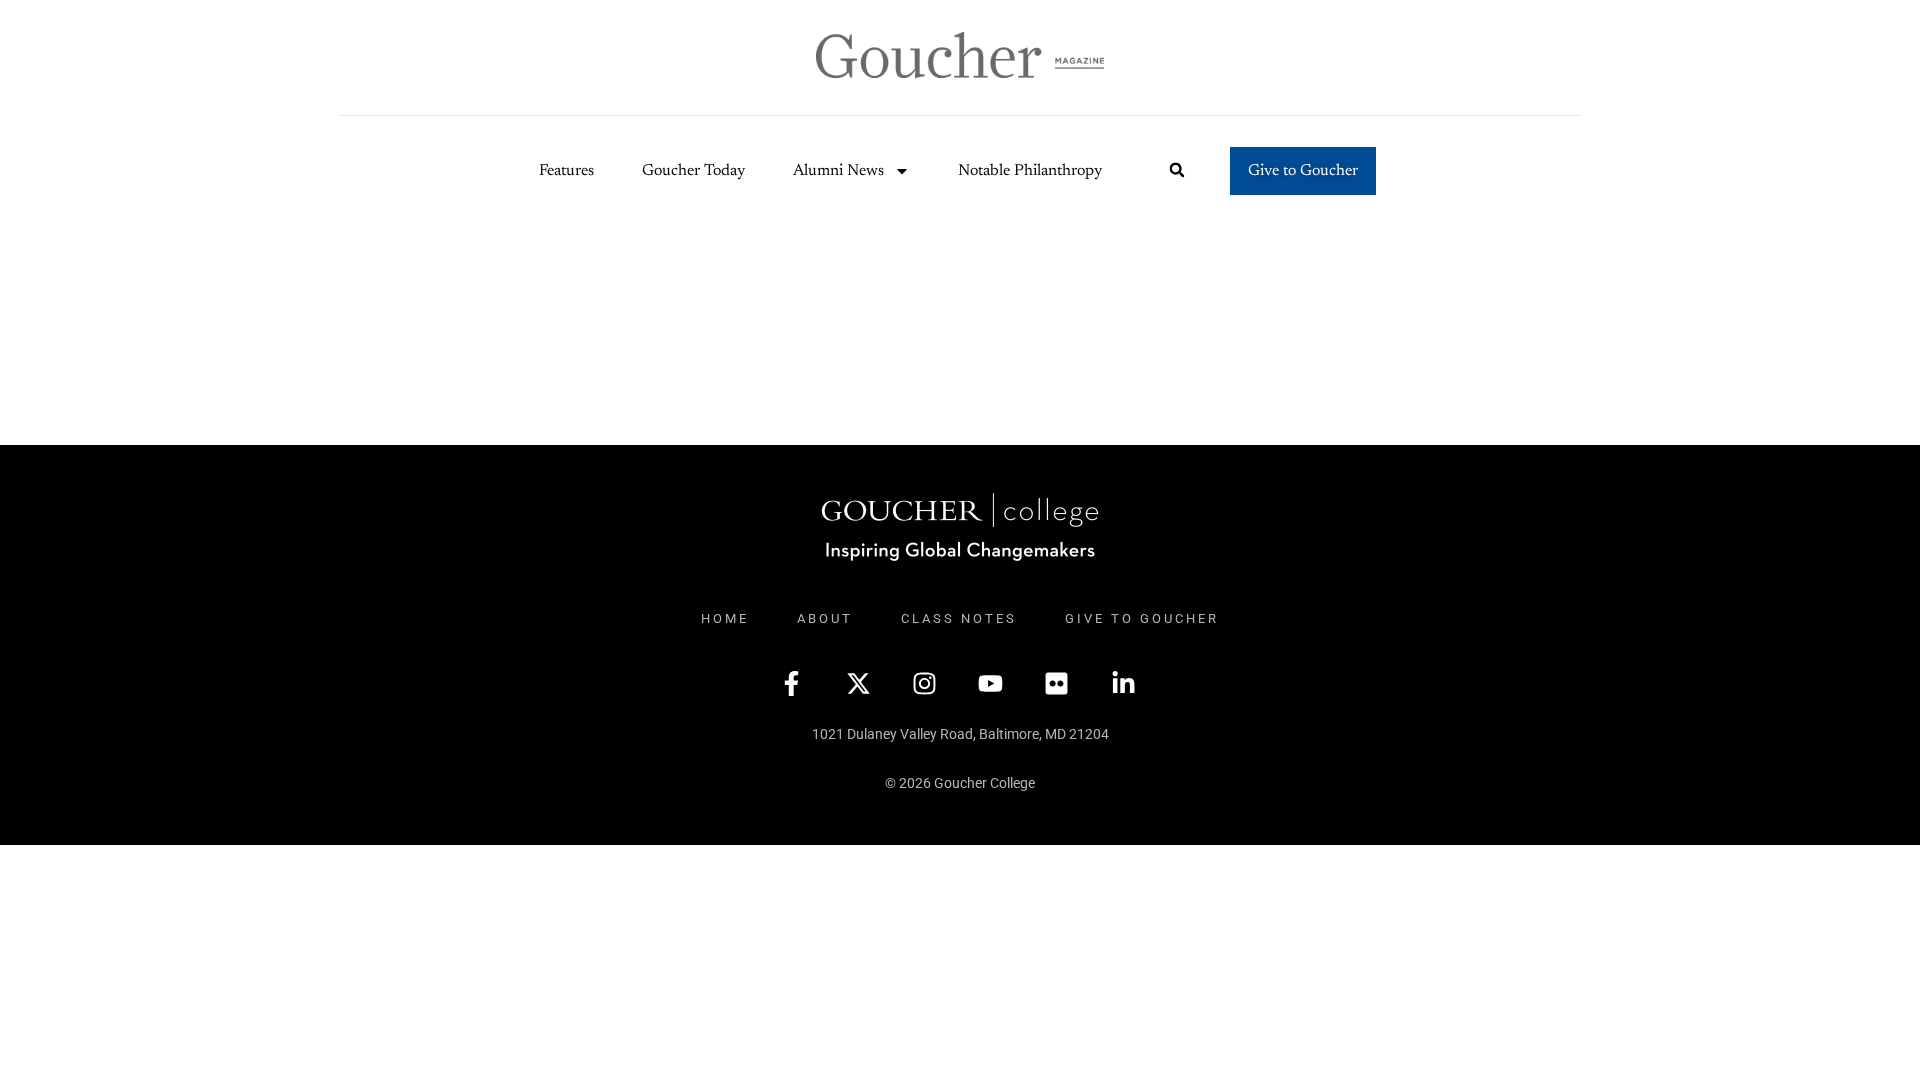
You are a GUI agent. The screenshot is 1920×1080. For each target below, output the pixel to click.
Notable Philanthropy (1030, 171)
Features (566, 171)
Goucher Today (693, 171)
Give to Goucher (1142, 618)
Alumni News (838, 171)
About (825, 618)
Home (725, 618)
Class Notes (959, 618)
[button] (1177, 170)
